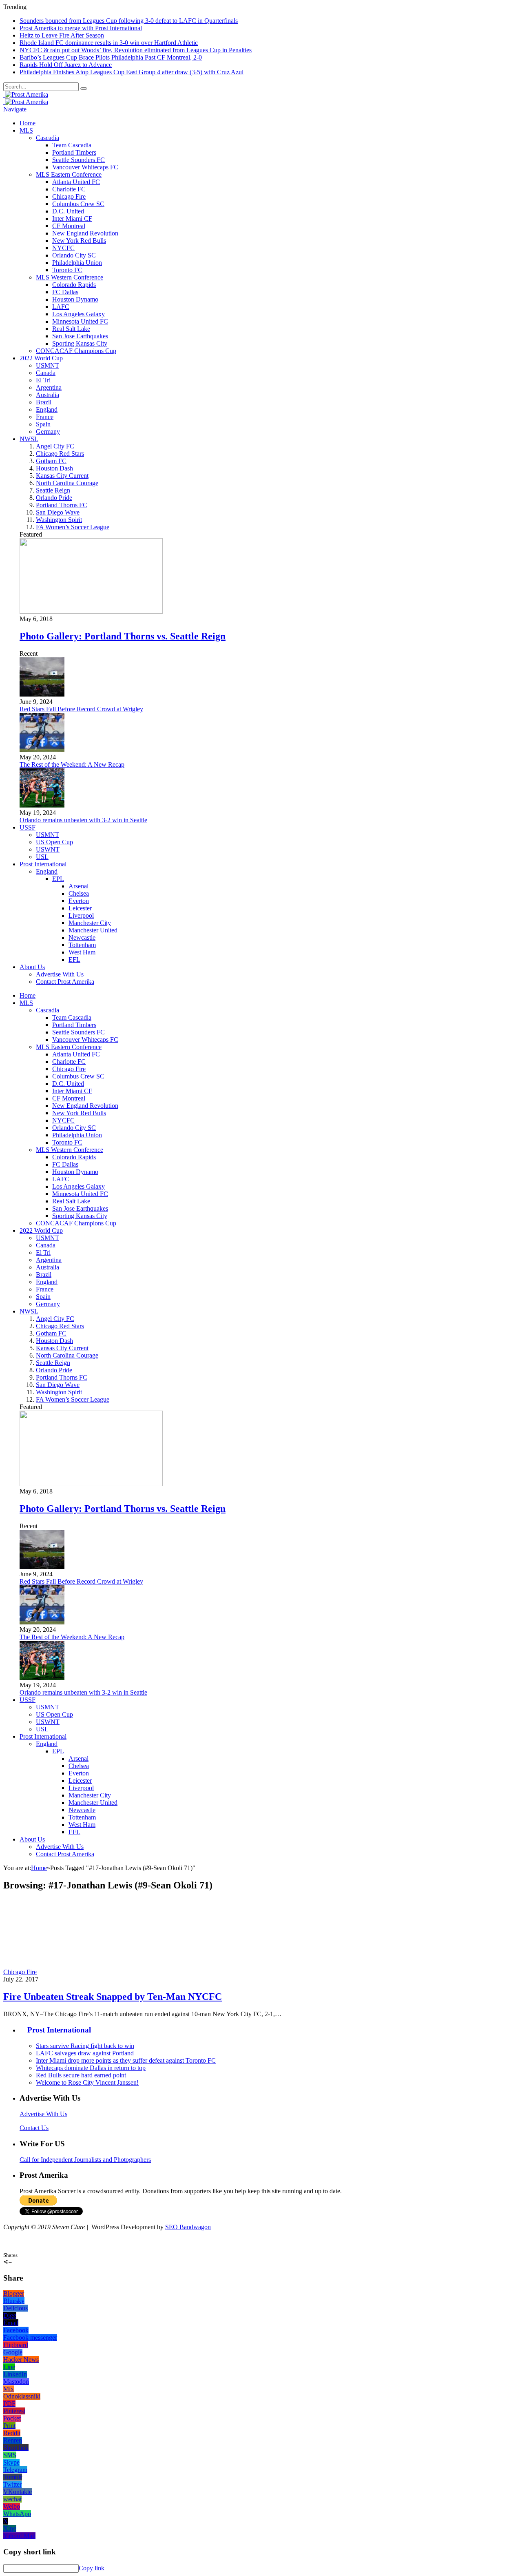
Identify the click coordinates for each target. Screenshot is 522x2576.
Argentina (49, 387)
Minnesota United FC (80, 321)
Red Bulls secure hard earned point (81, 2075)
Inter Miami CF (72, 219)
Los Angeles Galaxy (79, 314)
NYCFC (63, 248)
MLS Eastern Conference (69, 174)
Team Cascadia (72, 145)
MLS (26, 130)
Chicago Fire (69, 196)
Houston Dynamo (75, 299)
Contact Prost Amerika (65, 982)
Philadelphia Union (77, 263)
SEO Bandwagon (188, 2227)
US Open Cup (54, 842)
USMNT (48, 365)
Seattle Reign (53, 490)
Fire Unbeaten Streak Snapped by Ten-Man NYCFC (113, 1997)
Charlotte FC (69, 189)
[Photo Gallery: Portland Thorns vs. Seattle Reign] (91, 611)
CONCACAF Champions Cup (76, 351)
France (45, 417)
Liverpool (81, 915)
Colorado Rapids (74, 285)
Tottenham (82, 945)
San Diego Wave (58, 512)
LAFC (61, 307)
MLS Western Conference (70, 277)
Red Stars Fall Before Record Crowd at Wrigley (81, 709)
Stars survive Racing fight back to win (85, 2046)
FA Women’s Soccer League (73, 527)
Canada (46, 373)
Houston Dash (54, 468)
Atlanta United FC (76, 182)
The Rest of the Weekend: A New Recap (72, 764)
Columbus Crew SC (78, 204)
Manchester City (90, 923)
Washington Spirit (59, 520)
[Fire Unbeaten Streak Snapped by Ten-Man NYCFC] (110, 1972)
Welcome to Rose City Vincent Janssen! (87, 2082)
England (47, 409)
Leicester (80, 908)
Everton (79, 901)
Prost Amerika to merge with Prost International (81, 28)
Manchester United (93, 930)
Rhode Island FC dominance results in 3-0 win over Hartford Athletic (109, 43)
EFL (74, 960)
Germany (48, 432)
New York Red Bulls (79, 241)
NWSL (29, 439)
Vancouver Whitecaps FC (85, 167)
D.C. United (68, 211)
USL (42, 857)
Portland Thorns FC (62, 505)
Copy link (92, 2568)
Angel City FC (55, 446)
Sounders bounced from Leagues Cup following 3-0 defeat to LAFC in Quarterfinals (129, 21)
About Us (32, 967)
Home (28, 123)
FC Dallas (65, 292)
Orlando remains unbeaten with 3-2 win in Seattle (83, 820)
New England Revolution (85, 233)
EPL (58, 879)
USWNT (48, 849)
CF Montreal (69, 226)
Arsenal (79, 886)
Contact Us (34, 2128)
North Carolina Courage (67, 483)
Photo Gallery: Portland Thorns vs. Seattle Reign (123, 636)
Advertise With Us (60, 974)
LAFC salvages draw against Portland (85, 2053)
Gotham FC (51, 461)
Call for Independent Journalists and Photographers (85, 2160)
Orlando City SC (74, 255)
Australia (48, 395)
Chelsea (79, 893)
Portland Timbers (74, 152)
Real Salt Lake (71, 329)
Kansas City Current (62, 476)
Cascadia (48, 138)
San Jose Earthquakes (80, 336)
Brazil (44, 402)
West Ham (82, 952)
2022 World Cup (41, 358)
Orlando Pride (54, 498)
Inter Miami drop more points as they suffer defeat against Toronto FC (126, 2060)
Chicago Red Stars (60, 454)
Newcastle (82, 937)
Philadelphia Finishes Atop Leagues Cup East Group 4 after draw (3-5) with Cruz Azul (132, 72)
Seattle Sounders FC (79, 160)
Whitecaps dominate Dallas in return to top (91, 2068)
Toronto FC (67, 270)
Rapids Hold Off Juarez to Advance (66, 65)
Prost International (43, 864)
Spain (43, 424)
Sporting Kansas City (80, 343)
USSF (28, 827)
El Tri (43, 380)
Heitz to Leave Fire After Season (62, 35)
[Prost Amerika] (26, 94)
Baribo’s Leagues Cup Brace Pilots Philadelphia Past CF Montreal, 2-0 (111, 57)
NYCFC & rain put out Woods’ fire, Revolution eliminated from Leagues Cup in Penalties (136, 50)
